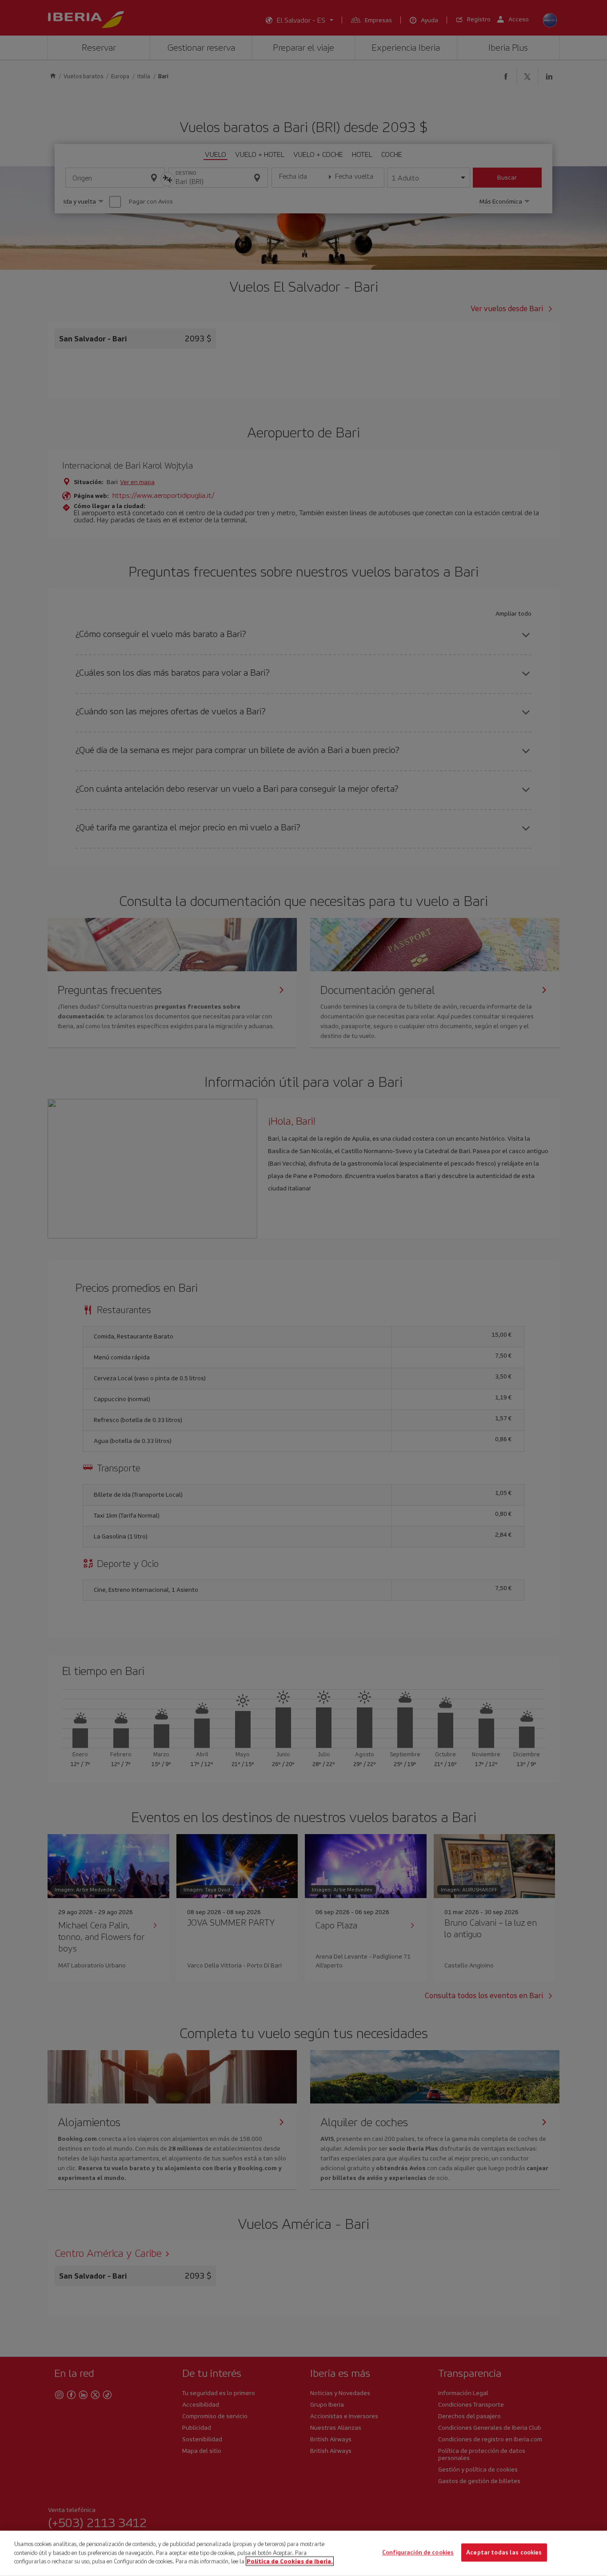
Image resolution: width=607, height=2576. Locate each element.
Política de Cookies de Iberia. (290, 2561)
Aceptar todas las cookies (504, 2553)
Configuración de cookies (418, 2553)
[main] (303, 2553)
